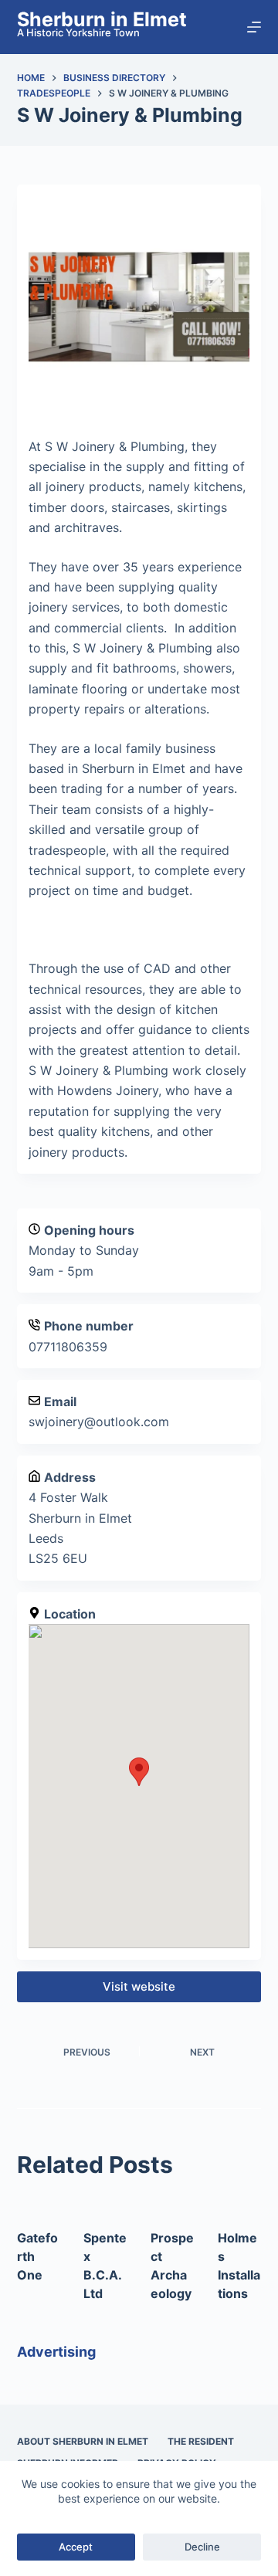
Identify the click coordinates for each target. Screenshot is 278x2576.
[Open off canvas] (254, 27)
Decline (202, 2547)
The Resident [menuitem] (201, 2441)
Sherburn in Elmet (102, 19)
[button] (139, 1772)
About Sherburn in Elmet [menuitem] (83, 2441)
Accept (76, 2547)
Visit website (139, 1986)
